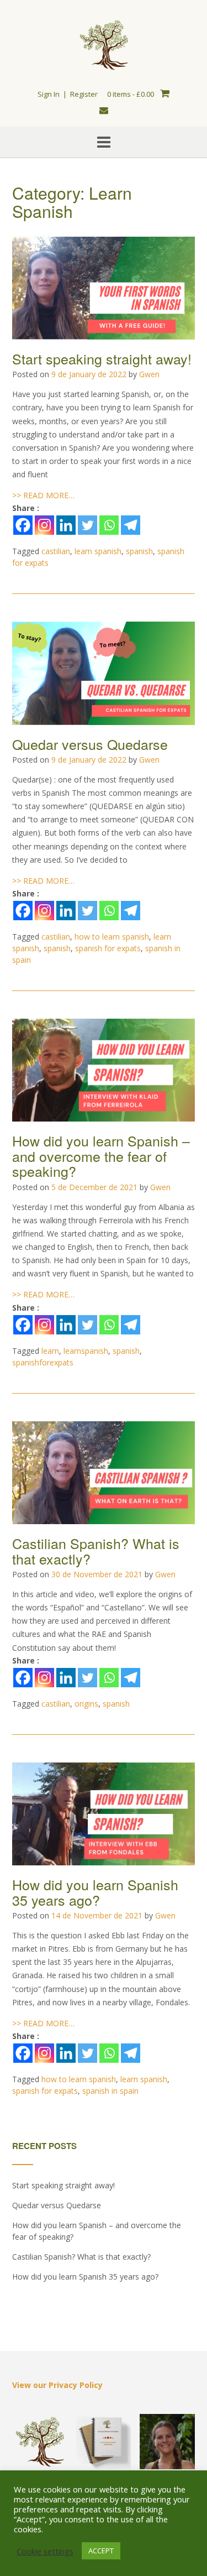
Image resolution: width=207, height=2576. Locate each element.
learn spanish (98, 551)
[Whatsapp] (109, 525)
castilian (56, 551)
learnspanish (86, 1351)
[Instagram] (44, 525)
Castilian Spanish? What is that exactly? (96, 1551)
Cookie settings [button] (45, 2551)
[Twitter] (87, 525)
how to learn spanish (112, 937)
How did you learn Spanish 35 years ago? (95, 1892)
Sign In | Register (68, 94)
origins (86, 1704)
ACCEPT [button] (101, 2551)
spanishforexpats (43, 1362)
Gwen (149, 374)
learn (50, 1351)
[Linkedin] (66, 525)
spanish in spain (110, 2091)
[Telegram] (131, 525)
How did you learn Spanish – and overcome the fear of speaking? (101, 1156)
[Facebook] (23, 525)
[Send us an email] (104, 110)
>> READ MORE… (43, 495)
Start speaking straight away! (102, 358)
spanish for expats (108, 948)
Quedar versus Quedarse (90, 744)
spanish (139, 551)
